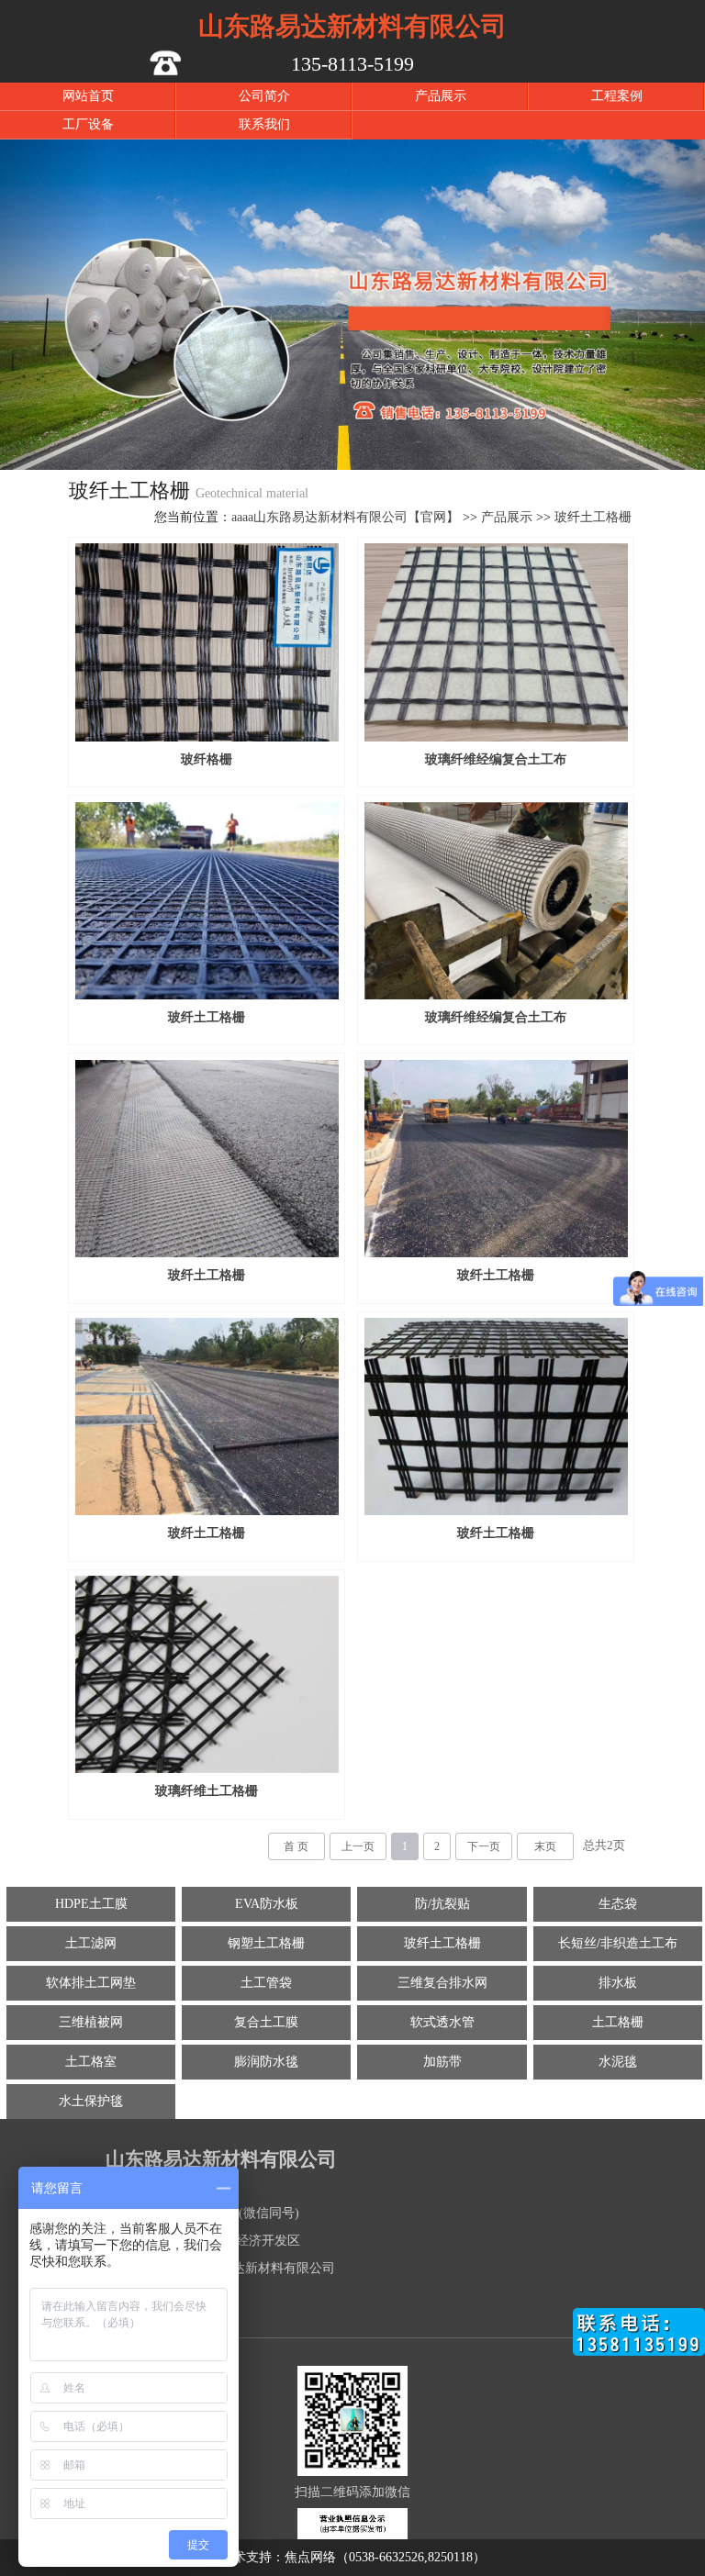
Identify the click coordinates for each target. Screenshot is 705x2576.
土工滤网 (91, 1943)
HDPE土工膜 (91, 1904)
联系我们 (264, 124)
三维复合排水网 (442, 1983)
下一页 (484, 1846)
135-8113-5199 (352, 64)
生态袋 (618, 1904)
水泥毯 (618, 2062)
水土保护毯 (91, 2101)
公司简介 (264, 96)
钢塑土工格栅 (266, 1943)
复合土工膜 (266, 2022)
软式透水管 (442, 2022)
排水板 (618, 1983)
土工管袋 (266, 1983)
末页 (545, 1846)
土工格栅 (618, 2022)
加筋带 (442, 2062)
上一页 (358, 1846)
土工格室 (91, 2062)
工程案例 (617, 96)
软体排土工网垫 (91, 1983)
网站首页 (88, 96)
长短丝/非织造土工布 (618, 1943)
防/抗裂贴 (442, 1904)
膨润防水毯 (266, 2062)
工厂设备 (88, 124)
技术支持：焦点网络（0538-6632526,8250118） (353, 2557)
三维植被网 (91, 2022)
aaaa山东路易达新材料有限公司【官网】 (345, 517)
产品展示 (441, 96)
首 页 (296, 1846)
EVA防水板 (267, 1904)
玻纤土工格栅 (593, 517)
